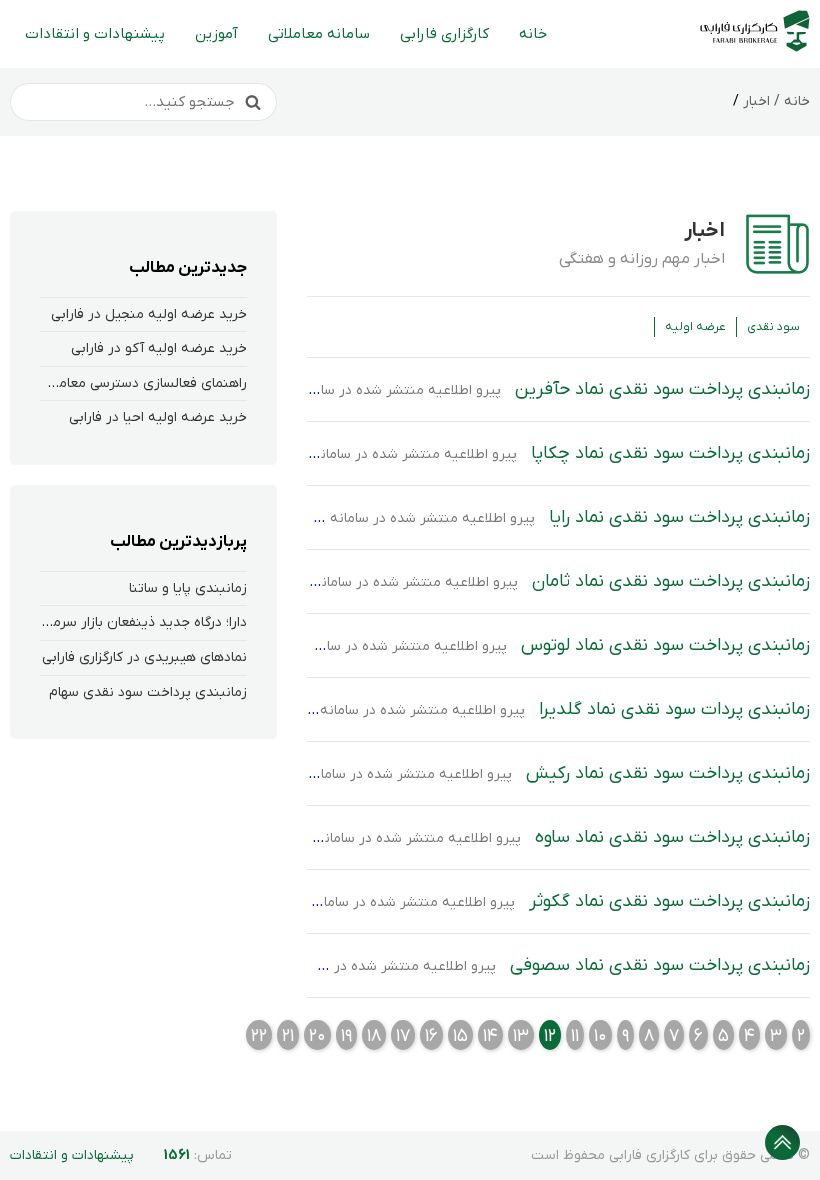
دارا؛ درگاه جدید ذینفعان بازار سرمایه (141, 622)
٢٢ (259, 1036)
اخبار (756, 101)
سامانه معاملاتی (319, 34)
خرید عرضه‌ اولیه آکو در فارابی (159, 348)
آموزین (216, 34)
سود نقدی (773, 327)
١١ (575, 1036)
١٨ (374, 1036)
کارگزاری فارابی (444, 34)
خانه (533, 34)
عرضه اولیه (695, 327)
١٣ (521, 1036)
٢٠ (317, 1036)
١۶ (431, 1036)
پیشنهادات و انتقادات (95, 34)
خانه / (790, 101)
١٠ (600, 1036)
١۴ (490, 1036)
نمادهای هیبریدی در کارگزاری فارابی (144, 657)
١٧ (403, 1036)
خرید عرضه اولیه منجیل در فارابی (149, 314)
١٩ (346, 1036)
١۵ (460, 1036)
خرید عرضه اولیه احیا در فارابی (158, 417)
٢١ (288, 1036)
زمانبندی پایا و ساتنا (188, 588)
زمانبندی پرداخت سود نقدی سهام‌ (148, 692)
